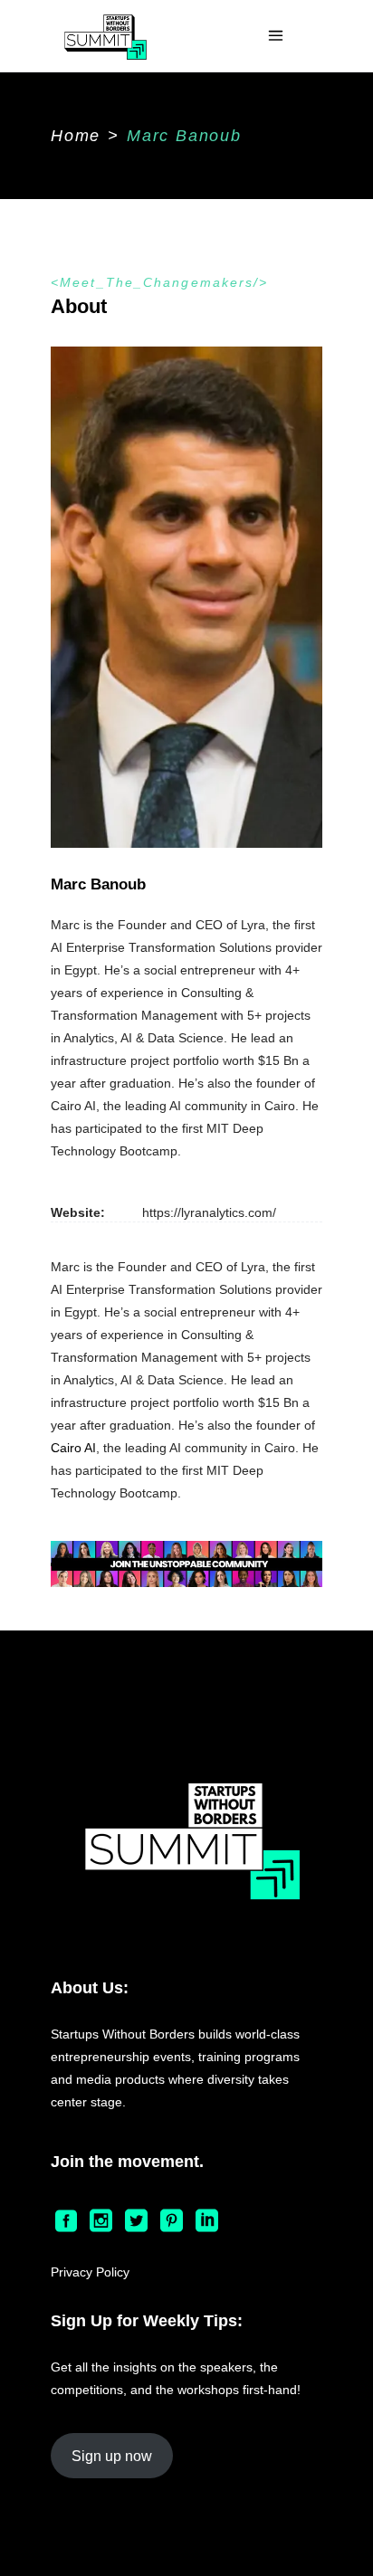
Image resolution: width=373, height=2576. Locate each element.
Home (76, 136)
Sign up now (112, 2456)
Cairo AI (73, 1448)
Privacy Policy (90, 2272)
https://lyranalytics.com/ (209, 1212)
